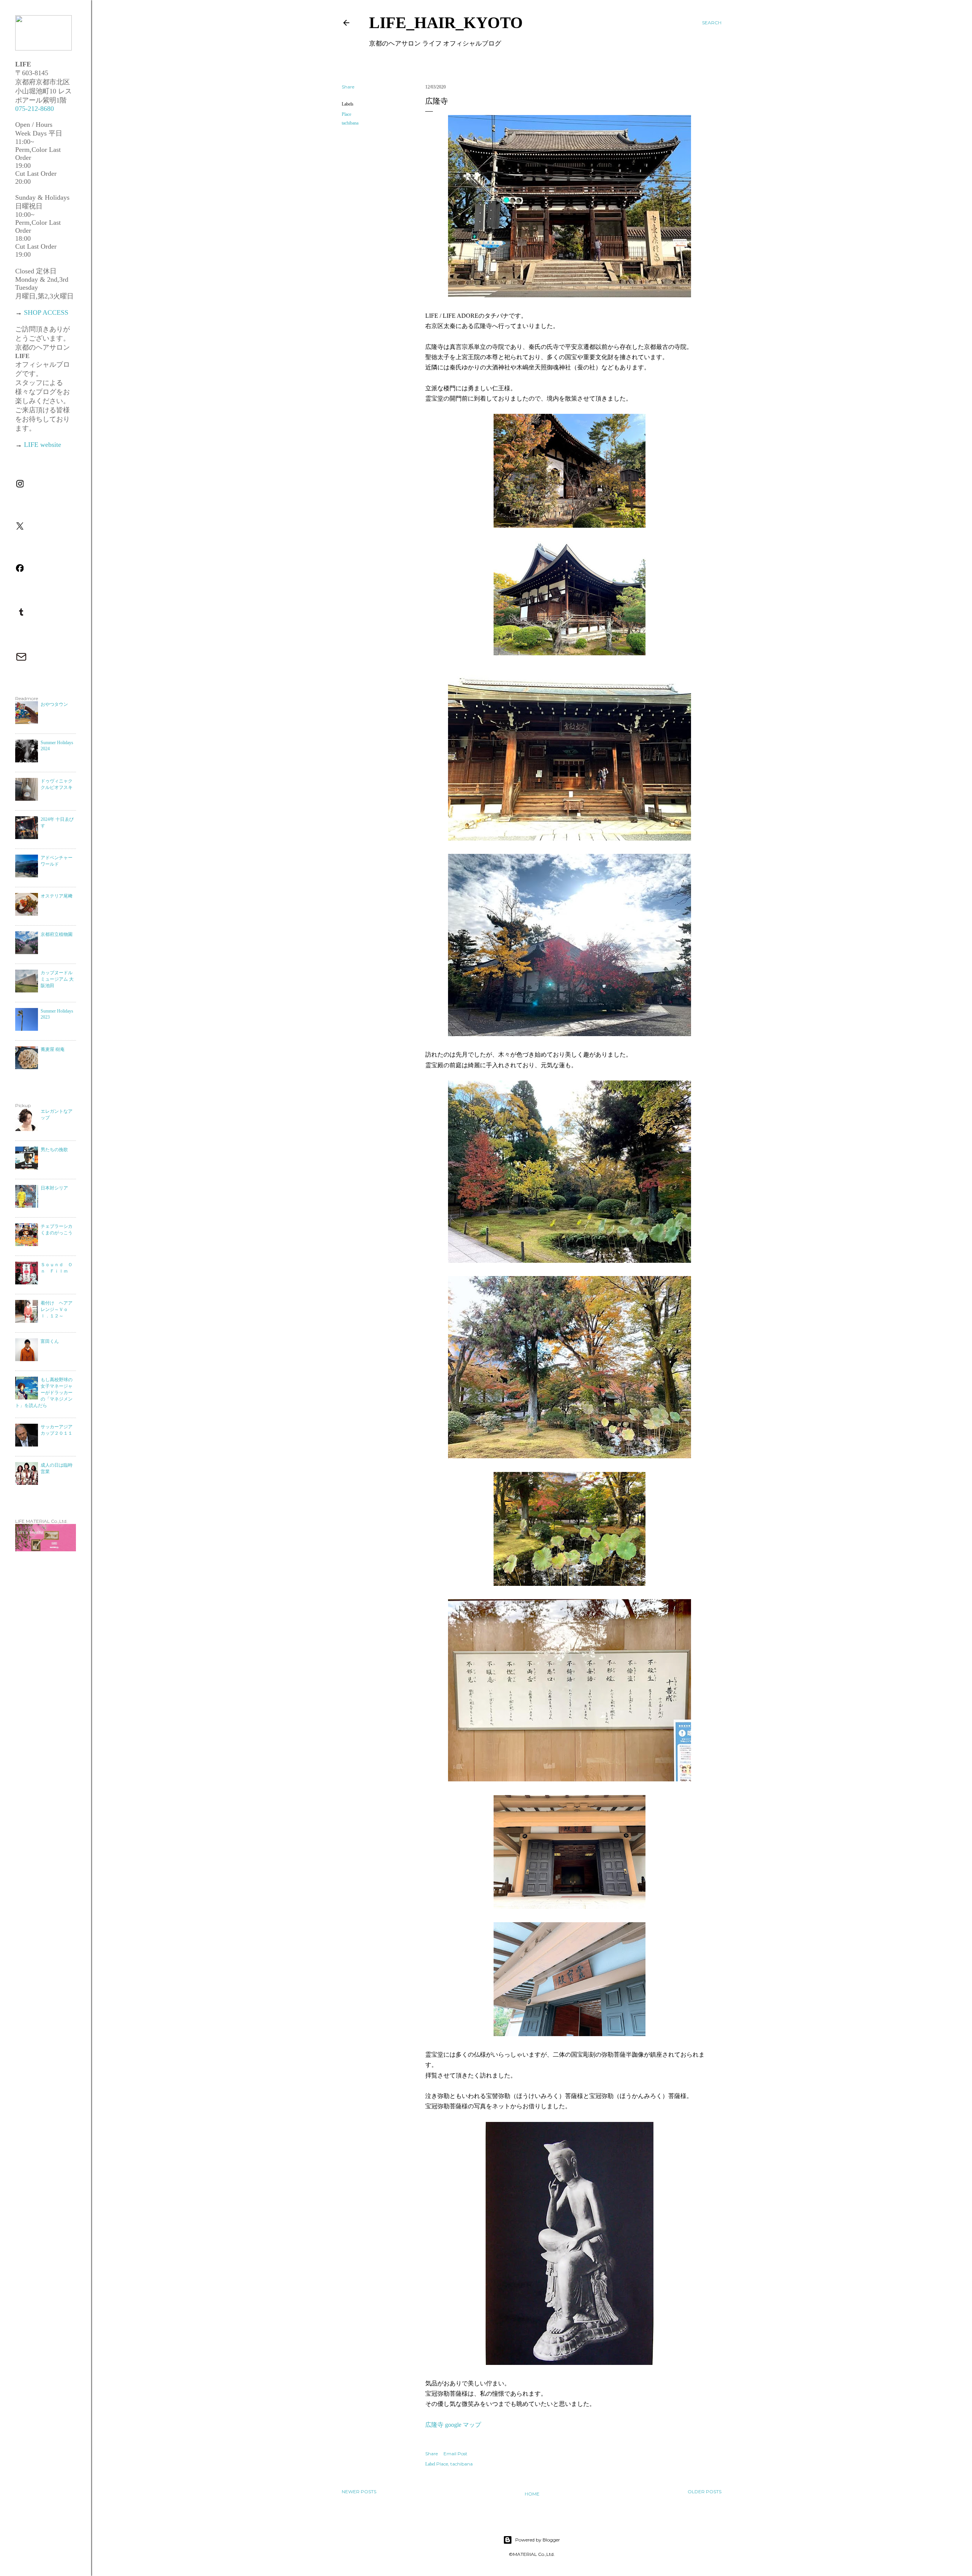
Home (532, 2494)
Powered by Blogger (538, 2540)
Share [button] (348, 87)
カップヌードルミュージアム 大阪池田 (57, 979)
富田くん (50, 1341)
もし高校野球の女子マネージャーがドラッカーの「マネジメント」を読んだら (44, 1393)
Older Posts (705, 2492)
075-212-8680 (35, 109)
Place (346, 114)
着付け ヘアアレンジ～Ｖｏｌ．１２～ (57, 1309)
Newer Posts (359, 2492)
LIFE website (43, 445)
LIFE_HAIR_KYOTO (446, 23)
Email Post (455, 2454)
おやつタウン (54, 704)
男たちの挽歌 (54, 1150)
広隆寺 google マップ (453, 2425)
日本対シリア (54, 1188)
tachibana (350, 123)
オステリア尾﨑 (57, 896)
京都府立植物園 (57, 934)
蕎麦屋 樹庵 (53, 1049)
